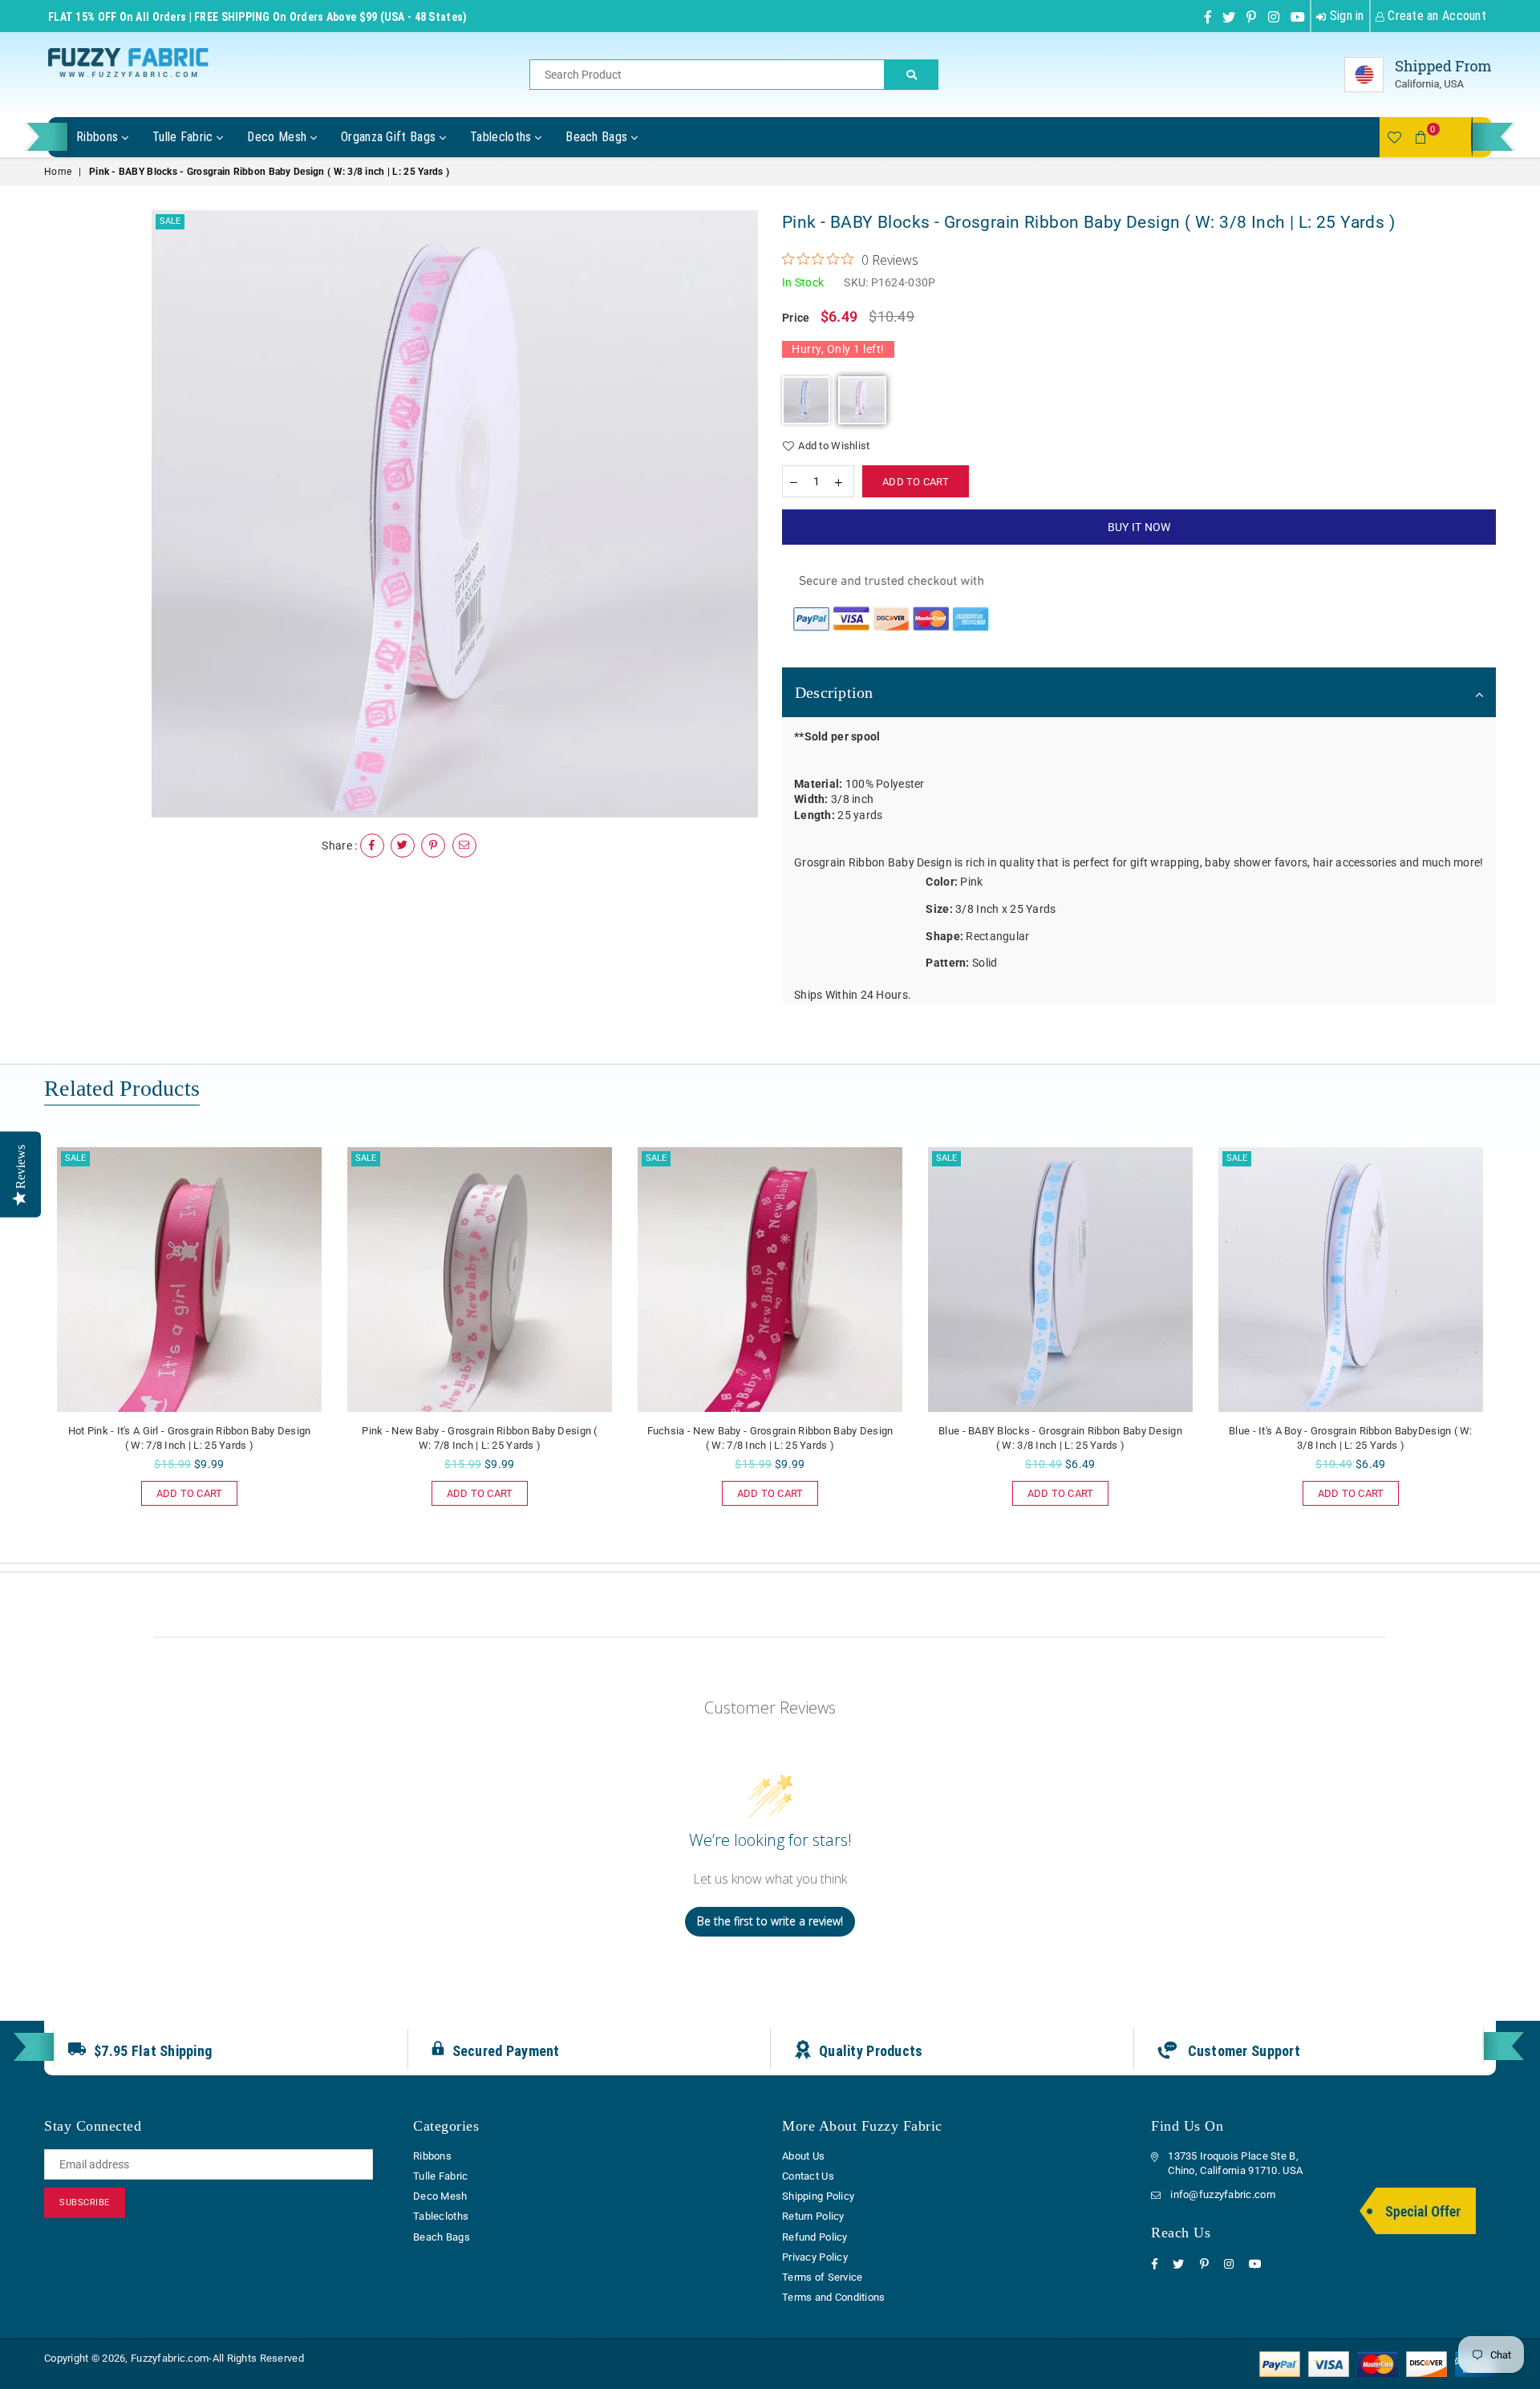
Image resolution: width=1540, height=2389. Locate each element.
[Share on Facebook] (372, 846)
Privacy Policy (815, 2257)
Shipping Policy (818, 2196)
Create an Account (1435, 16)
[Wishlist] (1394, 137)
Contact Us (808, 2176)
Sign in (1345, 16)
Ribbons (99, 137)
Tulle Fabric (184, 137)
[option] (455, 514)
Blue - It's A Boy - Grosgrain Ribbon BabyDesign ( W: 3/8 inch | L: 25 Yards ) (1351, 1438)
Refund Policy (815, 2237)
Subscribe (85, 2202)
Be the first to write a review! (770, 1921)
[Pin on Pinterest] (433, 846)
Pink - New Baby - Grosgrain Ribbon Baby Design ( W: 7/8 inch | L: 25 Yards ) (479, 1438)
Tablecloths (503, 137)
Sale (170, 221)
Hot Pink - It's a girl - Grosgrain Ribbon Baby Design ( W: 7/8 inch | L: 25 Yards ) (190, 1438)
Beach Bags (598, 137)
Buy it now (1139, 527)
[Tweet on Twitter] (403, 846)
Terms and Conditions (834, 2297)
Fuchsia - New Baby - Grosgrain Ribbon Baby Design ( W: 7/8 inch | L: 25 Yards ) (770, 1438)
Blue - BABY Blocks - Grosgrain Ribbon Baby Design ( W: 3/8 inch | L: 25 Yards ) (1060, 1438)
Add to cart (182, 1490)
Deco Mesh (278, 137)
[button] (806, 400)
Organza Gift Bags (390, 137)
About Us (803, 2156)
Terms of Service (822, 2277)
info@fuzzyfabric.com (1223, 2194)
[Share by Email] (464, 846)
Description (834, 692)
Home (58, 172)
